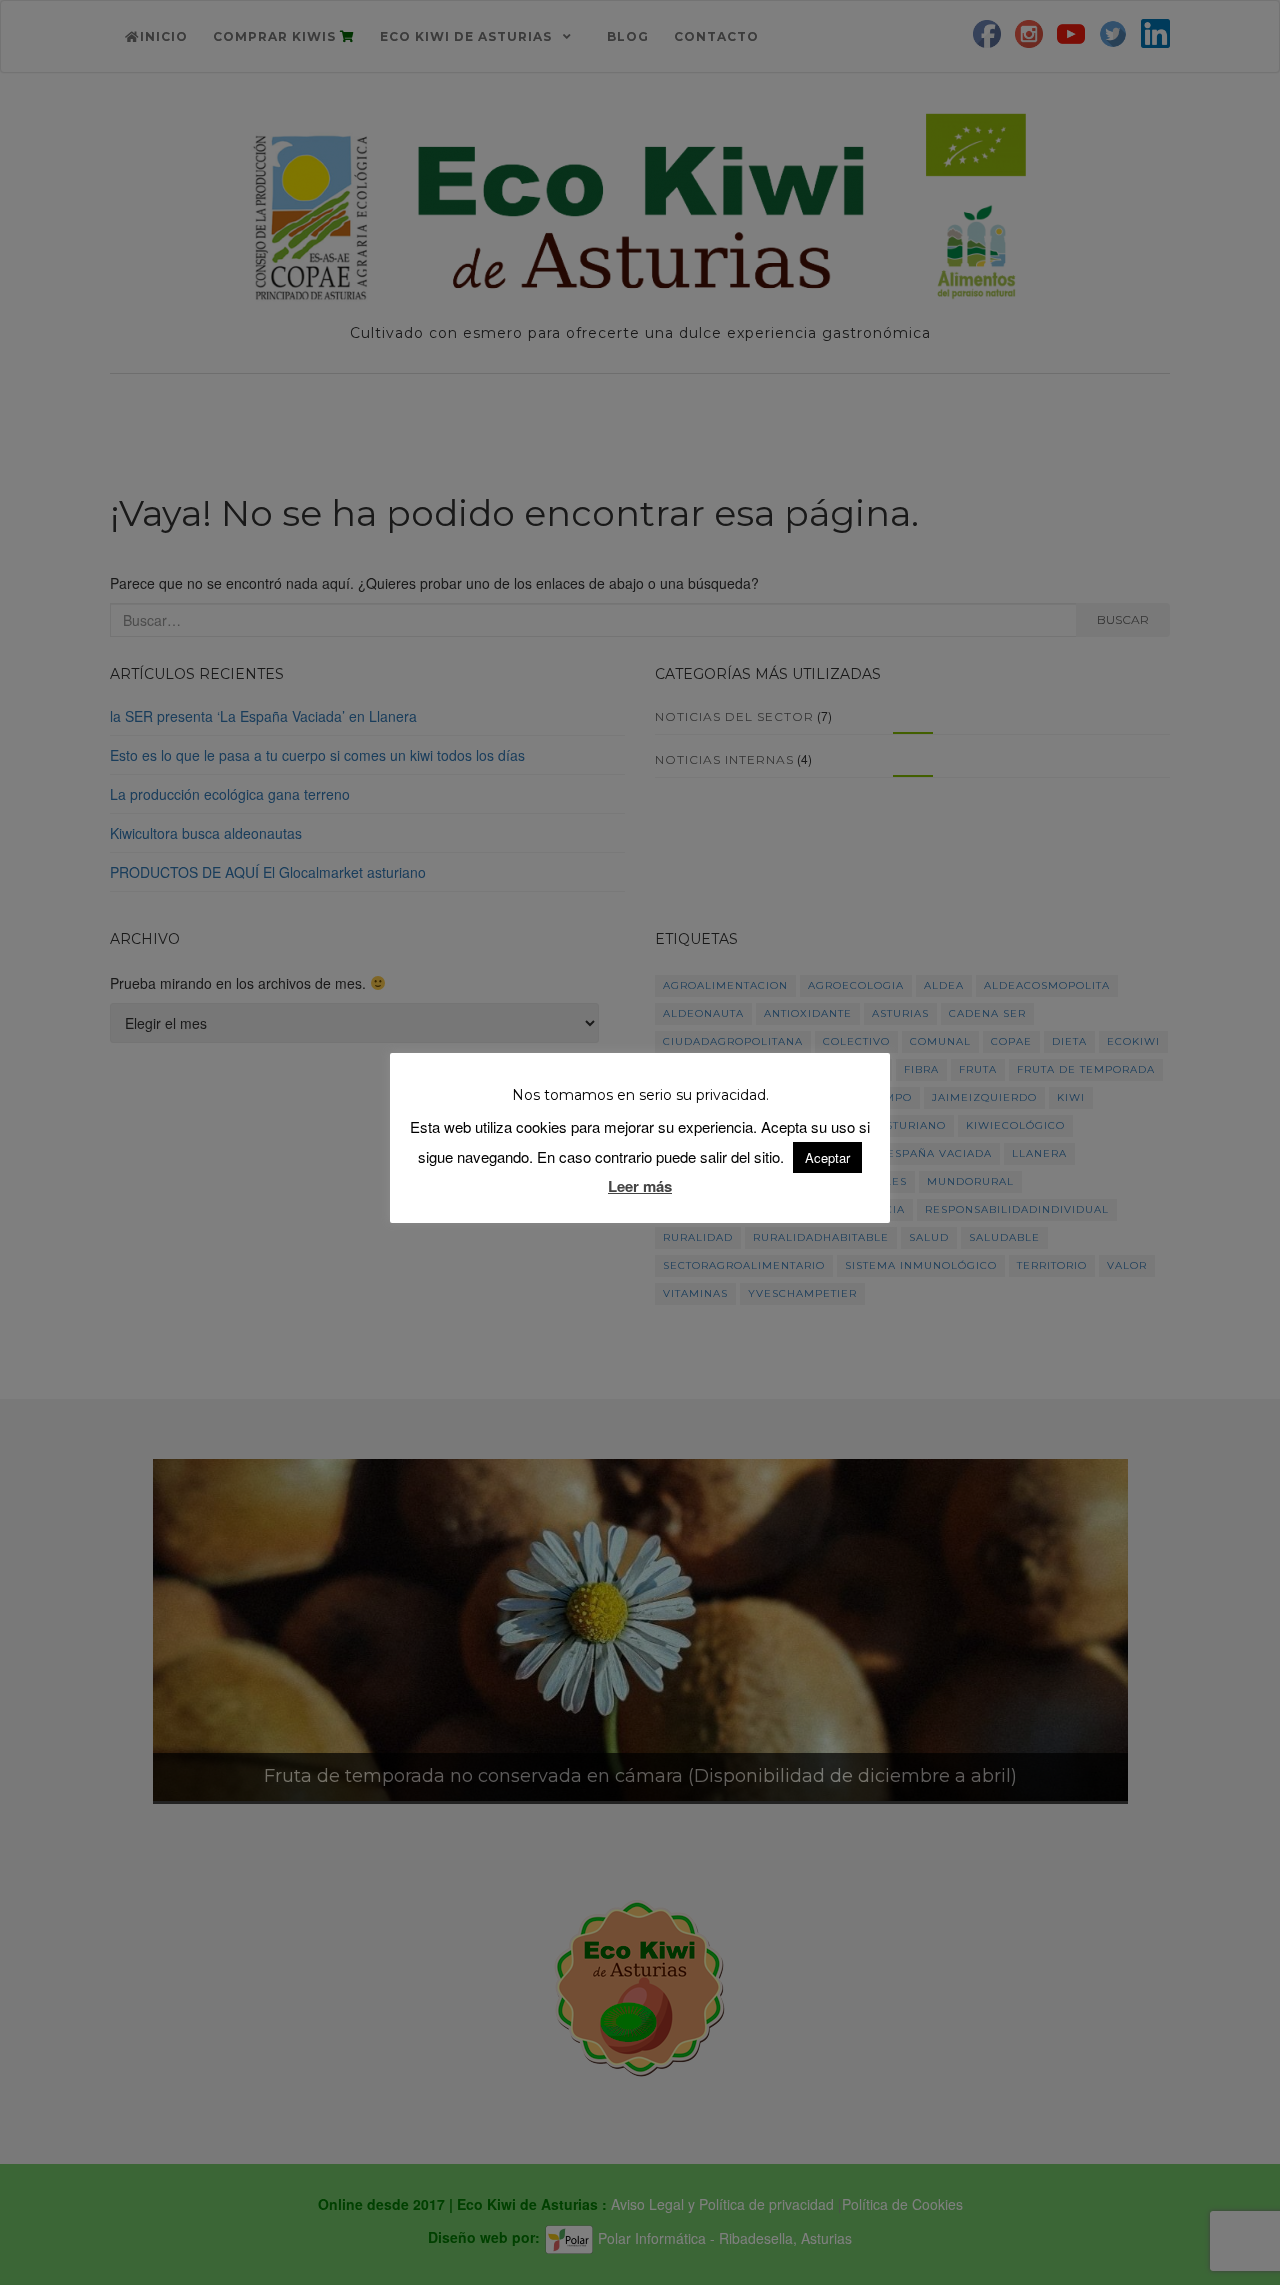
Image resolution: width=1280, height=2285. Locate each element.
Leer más (640, 1186)
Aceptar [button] (827, 1157)
